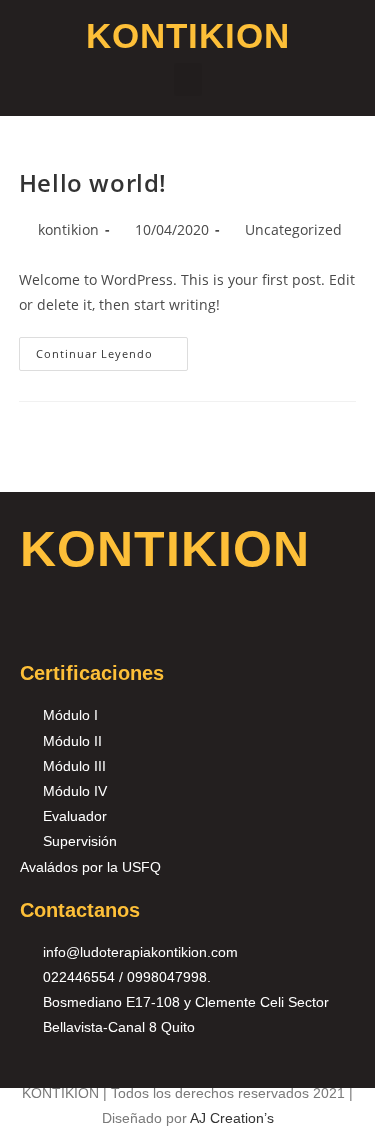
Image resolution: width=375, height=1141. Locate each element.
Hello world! (93, 182)
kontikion (68, 229)
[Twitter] (136, 625)
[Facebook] (38, 625)
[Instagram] (87, 625)
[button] (188, 79)
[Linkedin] (185, 625)
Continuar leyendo (112, 349)
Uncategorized (293, 229)
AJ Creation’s (232, 1118)
